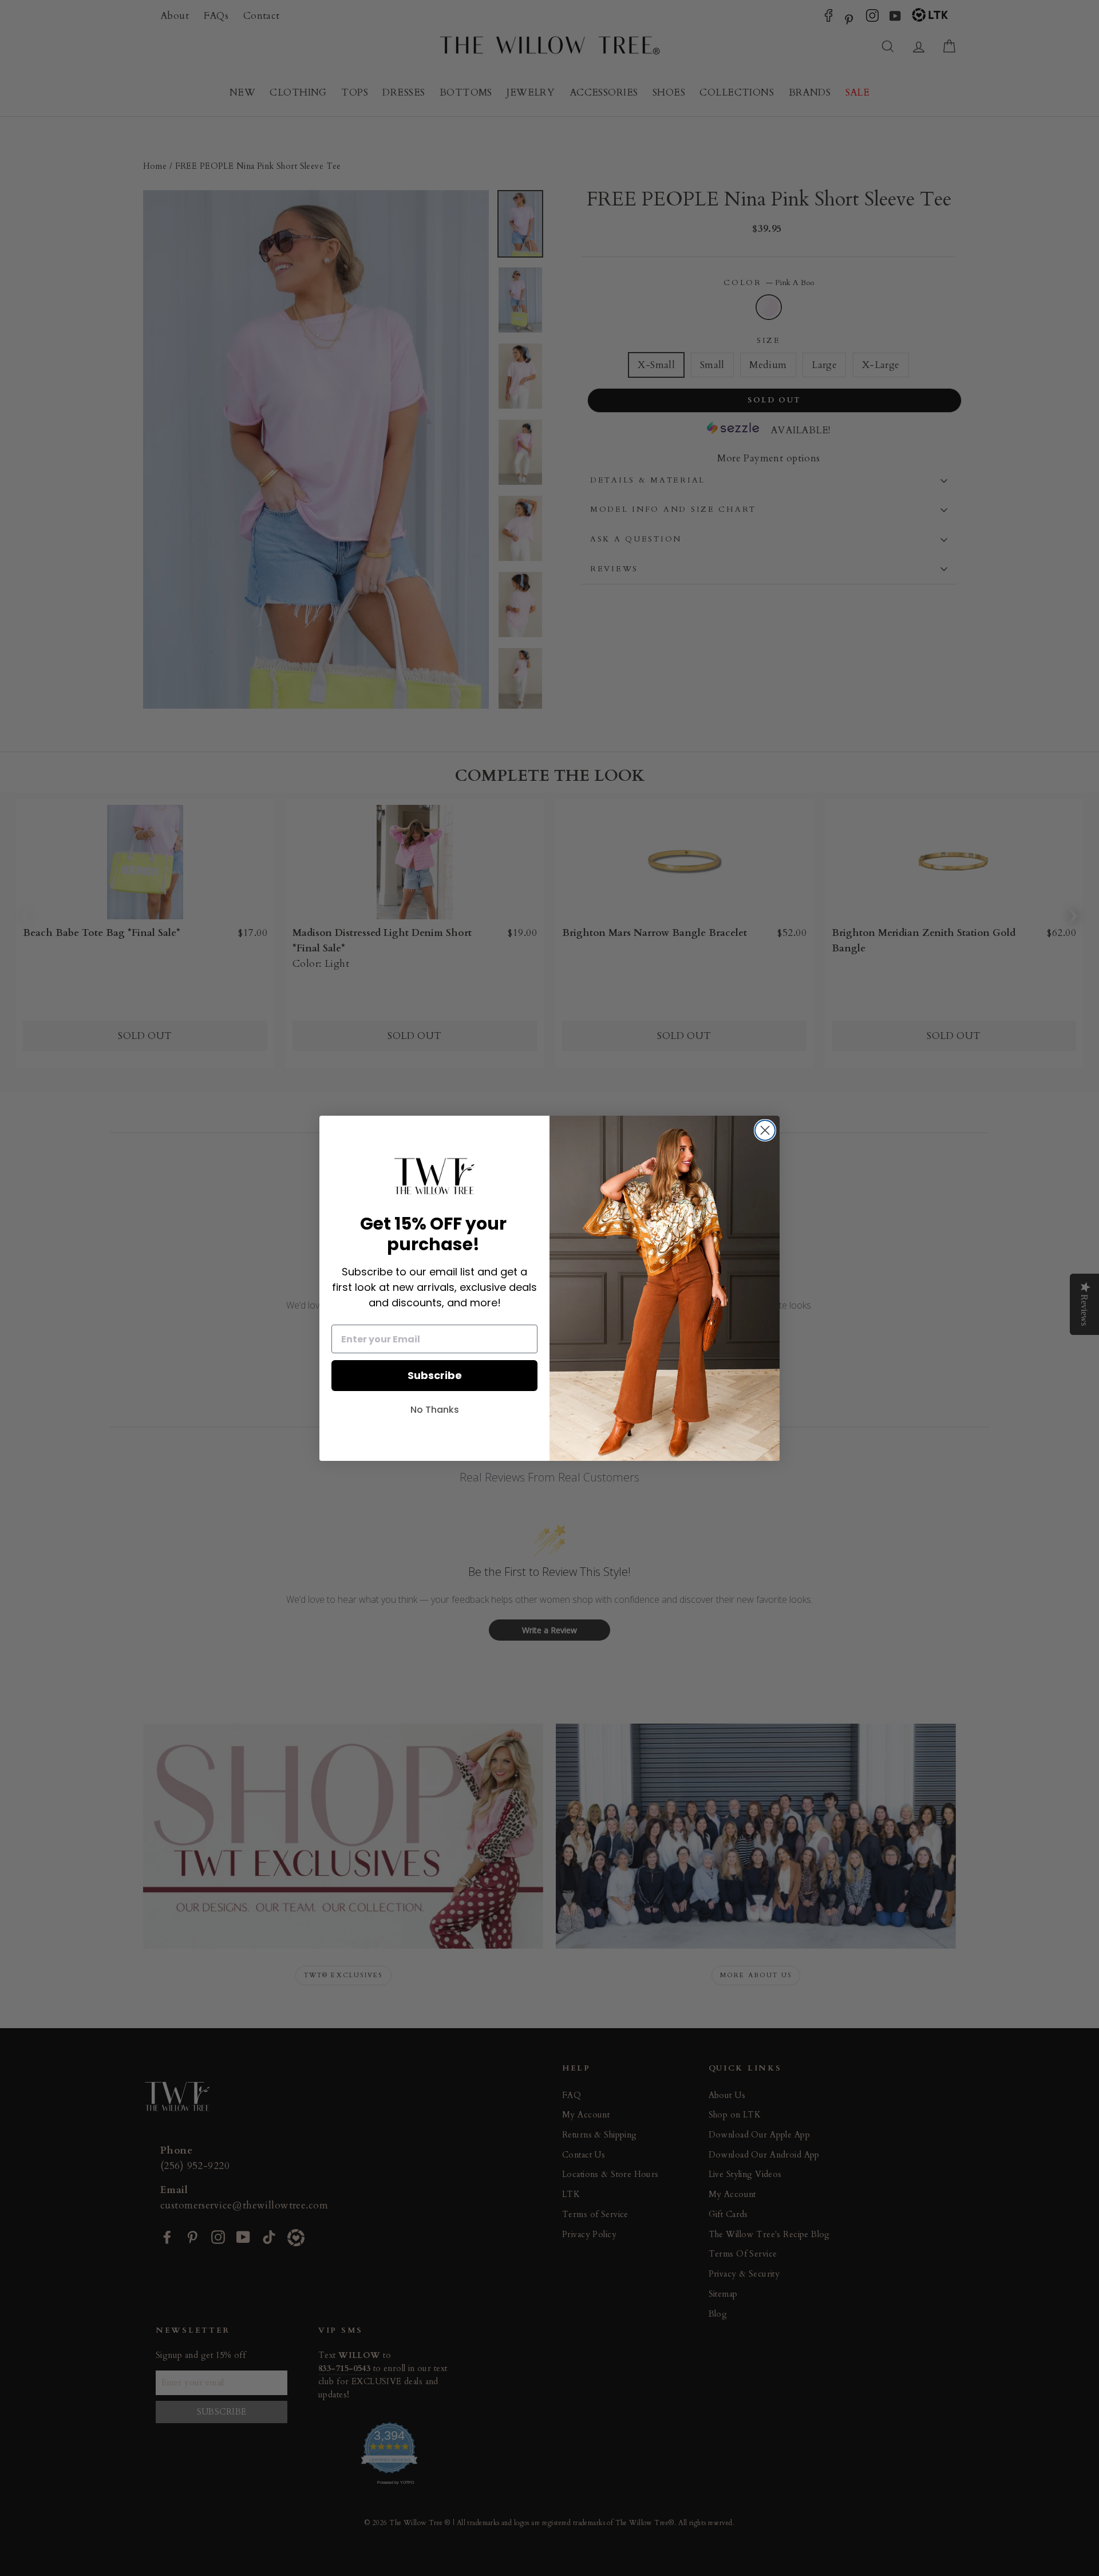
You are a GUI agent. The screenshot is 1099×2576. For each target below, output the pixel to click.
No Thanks (435, 1410)
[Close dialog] (765, 1130)
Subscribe (435, 1375)
